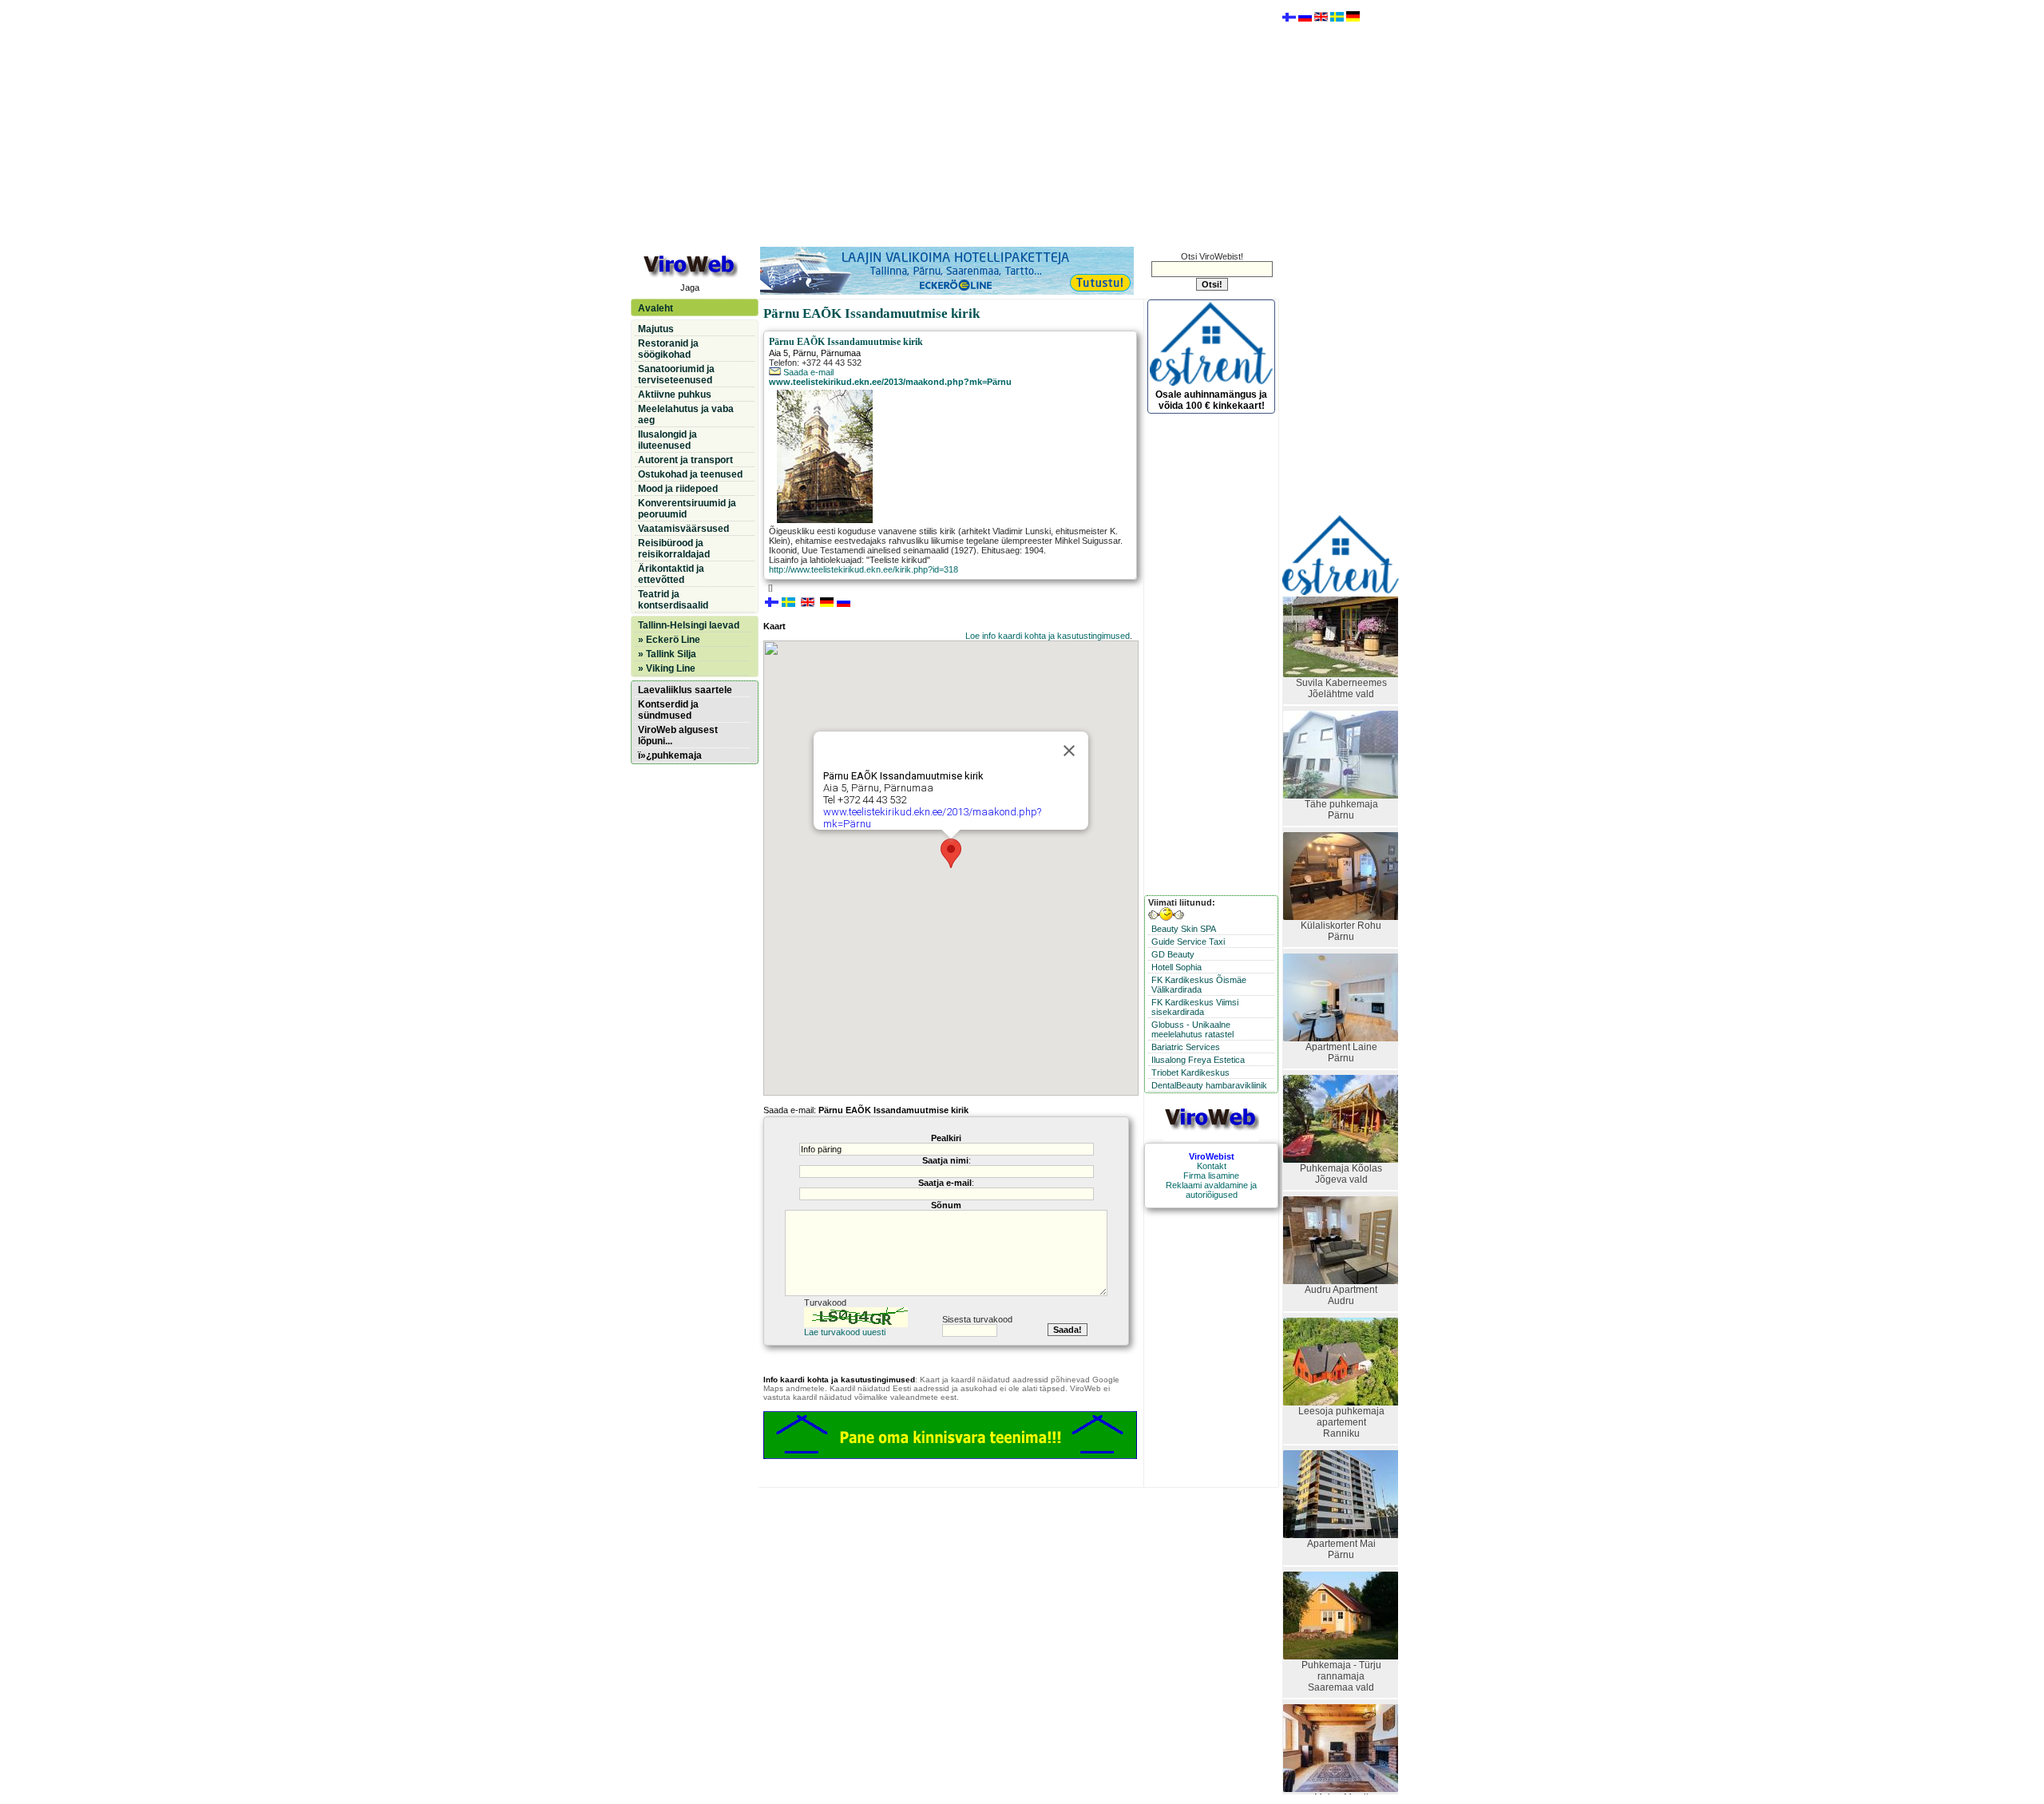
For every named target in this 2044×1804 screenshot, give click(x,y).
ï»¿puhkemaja (670, 755)
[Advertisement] (954, 122)
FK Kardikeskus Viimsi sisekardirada (1195, 1007)
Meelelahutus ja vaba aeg (686, 414)
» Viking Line (667, 668)
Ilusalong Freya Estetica (1198, 1060)
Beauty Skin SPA (1184, 929)
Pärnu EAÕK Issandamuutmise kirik (846, 342)
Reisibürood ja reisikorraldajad (674, 549)
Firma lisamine (1211, 1176)
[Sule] (1069, 751)
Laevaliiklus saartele (685, 690)
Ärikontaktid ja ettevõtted (671, 574)
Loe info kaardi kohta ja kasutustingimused (1048, 636)
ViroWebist (1212, 1156)
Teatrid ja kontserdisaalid (673, 600)
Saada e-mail (807, 372)
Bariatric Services (1186, 1047)
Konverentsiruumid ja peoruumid (687, 509)
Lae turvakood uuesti (845, 1332)
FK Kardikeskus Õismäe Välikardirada (1199, 985)
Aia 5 (778, 353)
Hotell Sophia (1176, 967)
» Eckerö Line (669, 640)
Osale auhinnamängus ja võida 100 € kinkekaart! (1211, 400)
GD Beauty (1173, 954)
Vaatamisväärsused (683, 529)
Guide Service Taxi (1188, 942)
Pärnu (804, 353)
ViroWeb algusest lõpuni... (678, 735)
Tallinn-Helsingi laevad (689, 625)
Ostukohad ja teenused (690, 474)
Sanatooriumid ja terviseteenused (676, 375)
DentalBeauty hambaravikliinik (1209, 1085)
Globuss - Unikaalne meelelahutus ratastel (1192, 1029)
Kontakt (1212, 1166)
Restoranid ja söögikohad (668, 349)
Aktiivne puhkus (675, 395)
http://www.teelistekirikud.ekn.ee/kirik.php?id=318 (864, 569)
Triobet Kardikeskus (1190, 1072)
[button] (951, 853)
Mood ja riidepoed (678, 489)
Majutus (656, 329)
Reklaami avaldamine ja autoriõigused (1211, 1190)
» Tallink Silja (667, 654)
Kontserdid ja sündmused (668, 710)
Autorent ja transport (685, 460)
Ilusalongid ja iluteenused (667, 440)
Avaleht (656, 308)
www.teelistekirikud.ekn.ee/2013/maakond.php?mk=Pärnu (890, 382)
